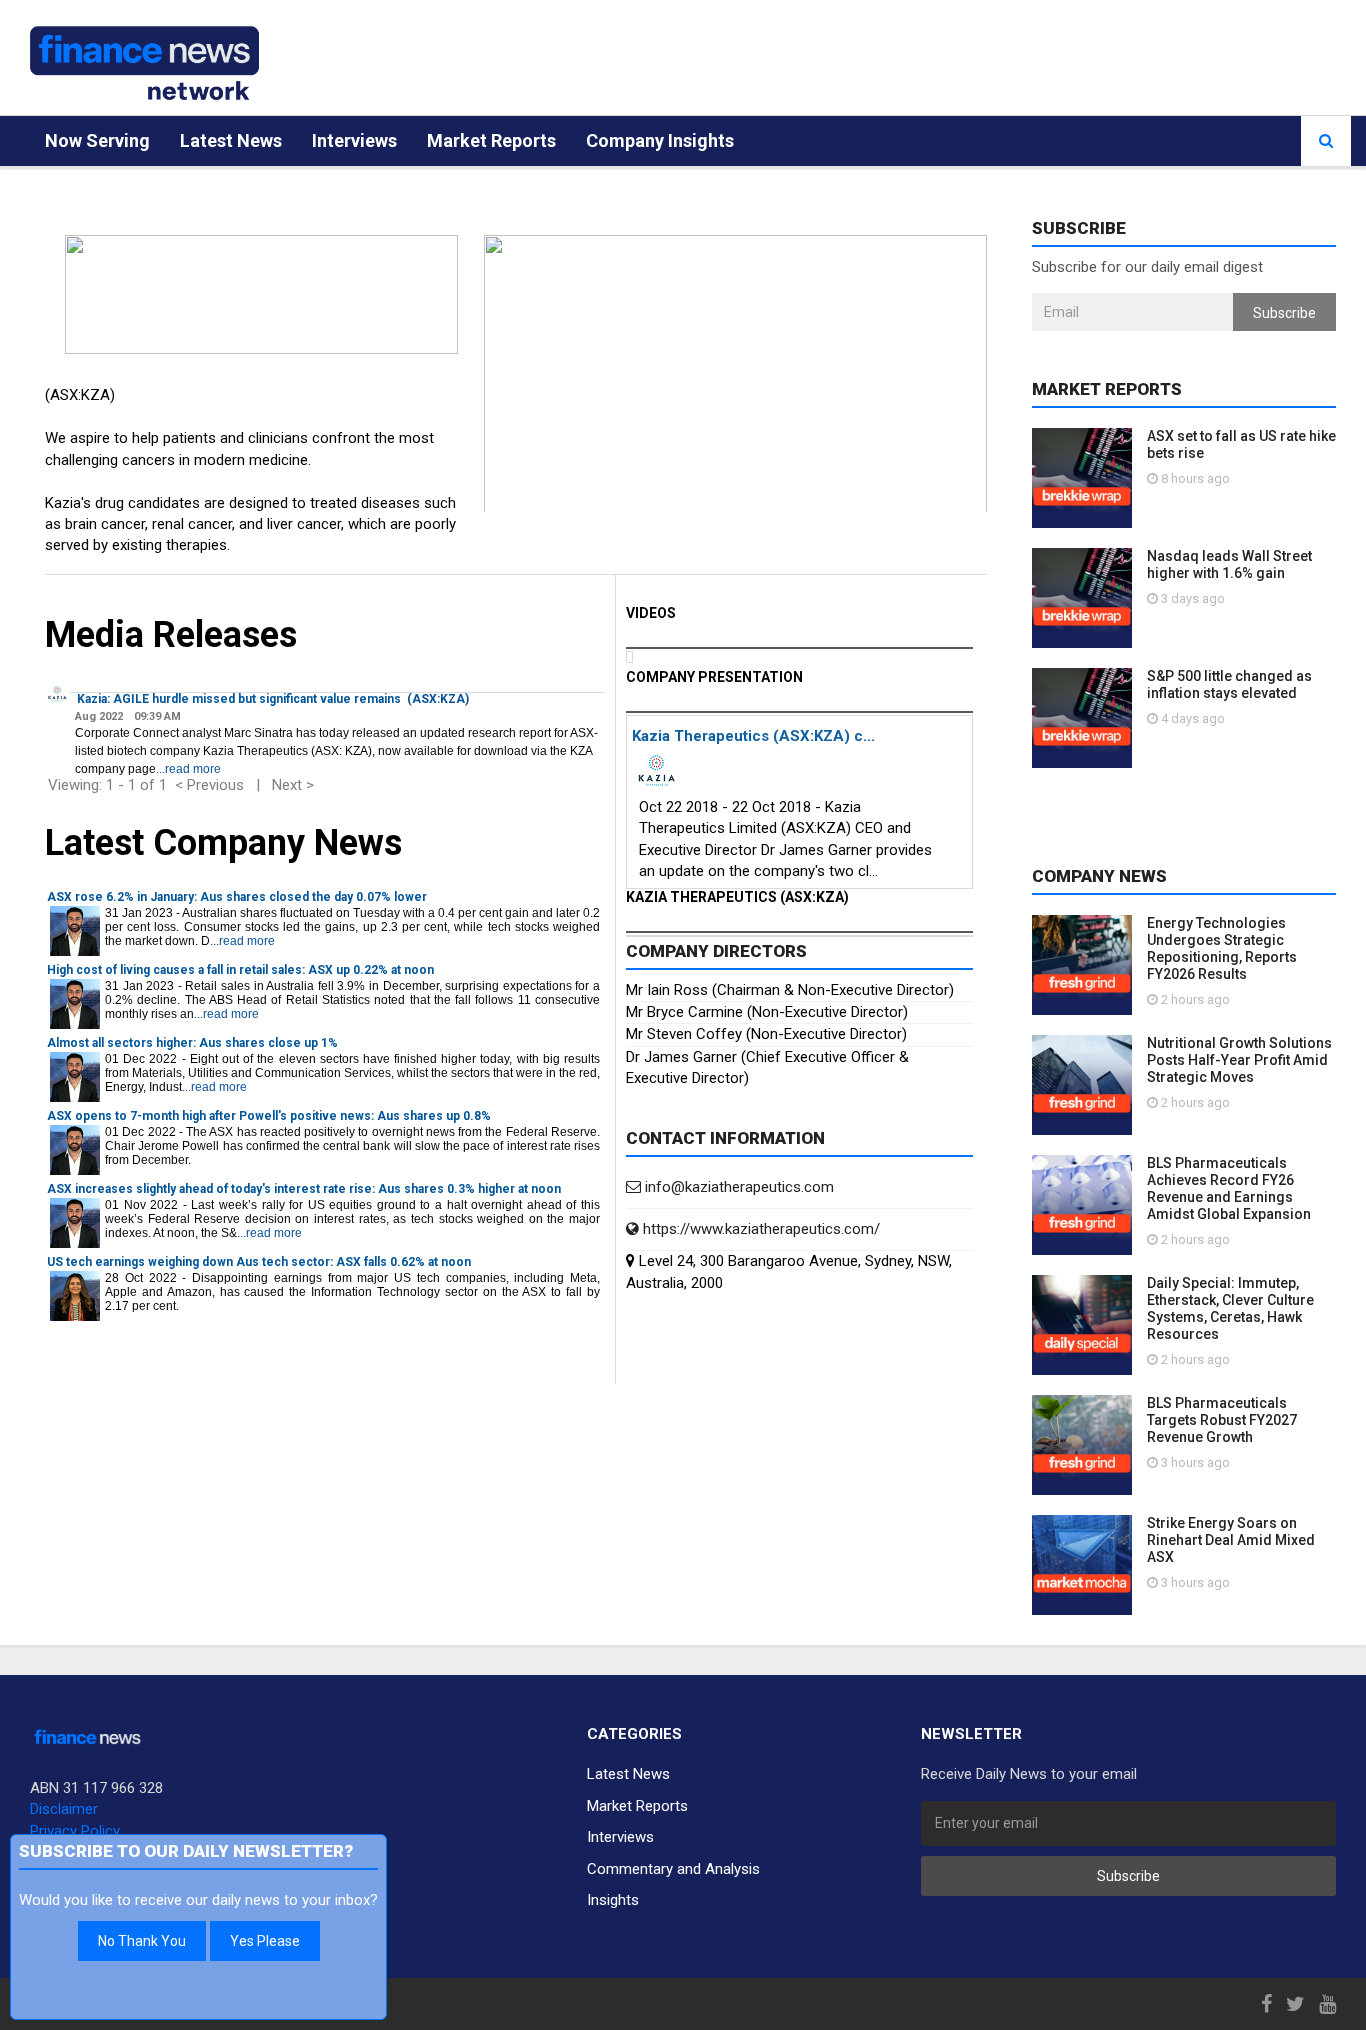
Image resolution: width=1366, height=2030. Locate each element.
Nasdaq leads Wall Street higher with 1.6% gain (1229, 564)
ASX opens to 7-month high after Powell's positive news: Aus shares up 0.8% (269, 1116)
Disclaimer (64, 1809)
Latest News (231, 140)
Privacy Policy (75, 1831)
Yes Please (265, 1941)
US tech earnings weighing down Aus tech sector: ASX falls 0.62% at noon (259, 1262)
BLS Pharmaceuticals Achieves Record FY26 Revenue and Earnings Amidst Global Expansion (1229, 1188)
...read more (188, 769)
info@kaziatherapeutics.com (737, 1187)
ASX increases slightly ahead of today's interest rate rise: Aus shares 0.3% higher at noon (304, 1189)
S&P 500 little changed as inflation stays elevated (1229, 684)
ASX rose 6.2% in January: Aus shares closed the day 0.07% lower (237, 897)
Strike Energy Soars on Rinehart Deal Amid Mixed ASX (1231, 1540)
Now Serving (97, 140)
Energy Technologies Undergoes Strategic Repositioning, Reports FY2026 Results (1222, 948)
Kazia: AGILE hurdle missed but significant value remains (239, 699)
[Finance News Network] (144, 63)
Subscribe (1284, 313)
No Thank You (142, 1941)
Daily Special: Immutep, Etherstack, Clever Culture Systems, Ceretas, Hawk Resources (1230, 1308)
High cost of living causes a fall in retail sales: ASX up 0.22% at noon (240, 970)
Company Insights (660, 140)
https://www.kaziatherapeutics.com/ (759, 1229)
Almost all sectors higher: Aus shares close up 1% (192, 1043)
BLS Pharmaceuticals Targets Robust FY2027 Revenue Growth (1222, 1420)
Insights (613, 1900)
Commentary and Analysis (673, 1869)
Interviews (354, 140)
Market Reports (491, 140)
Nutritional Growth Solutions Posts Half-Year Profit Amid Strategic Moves (1239, 1060)
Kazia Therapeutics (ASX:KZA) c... (753, 736)
